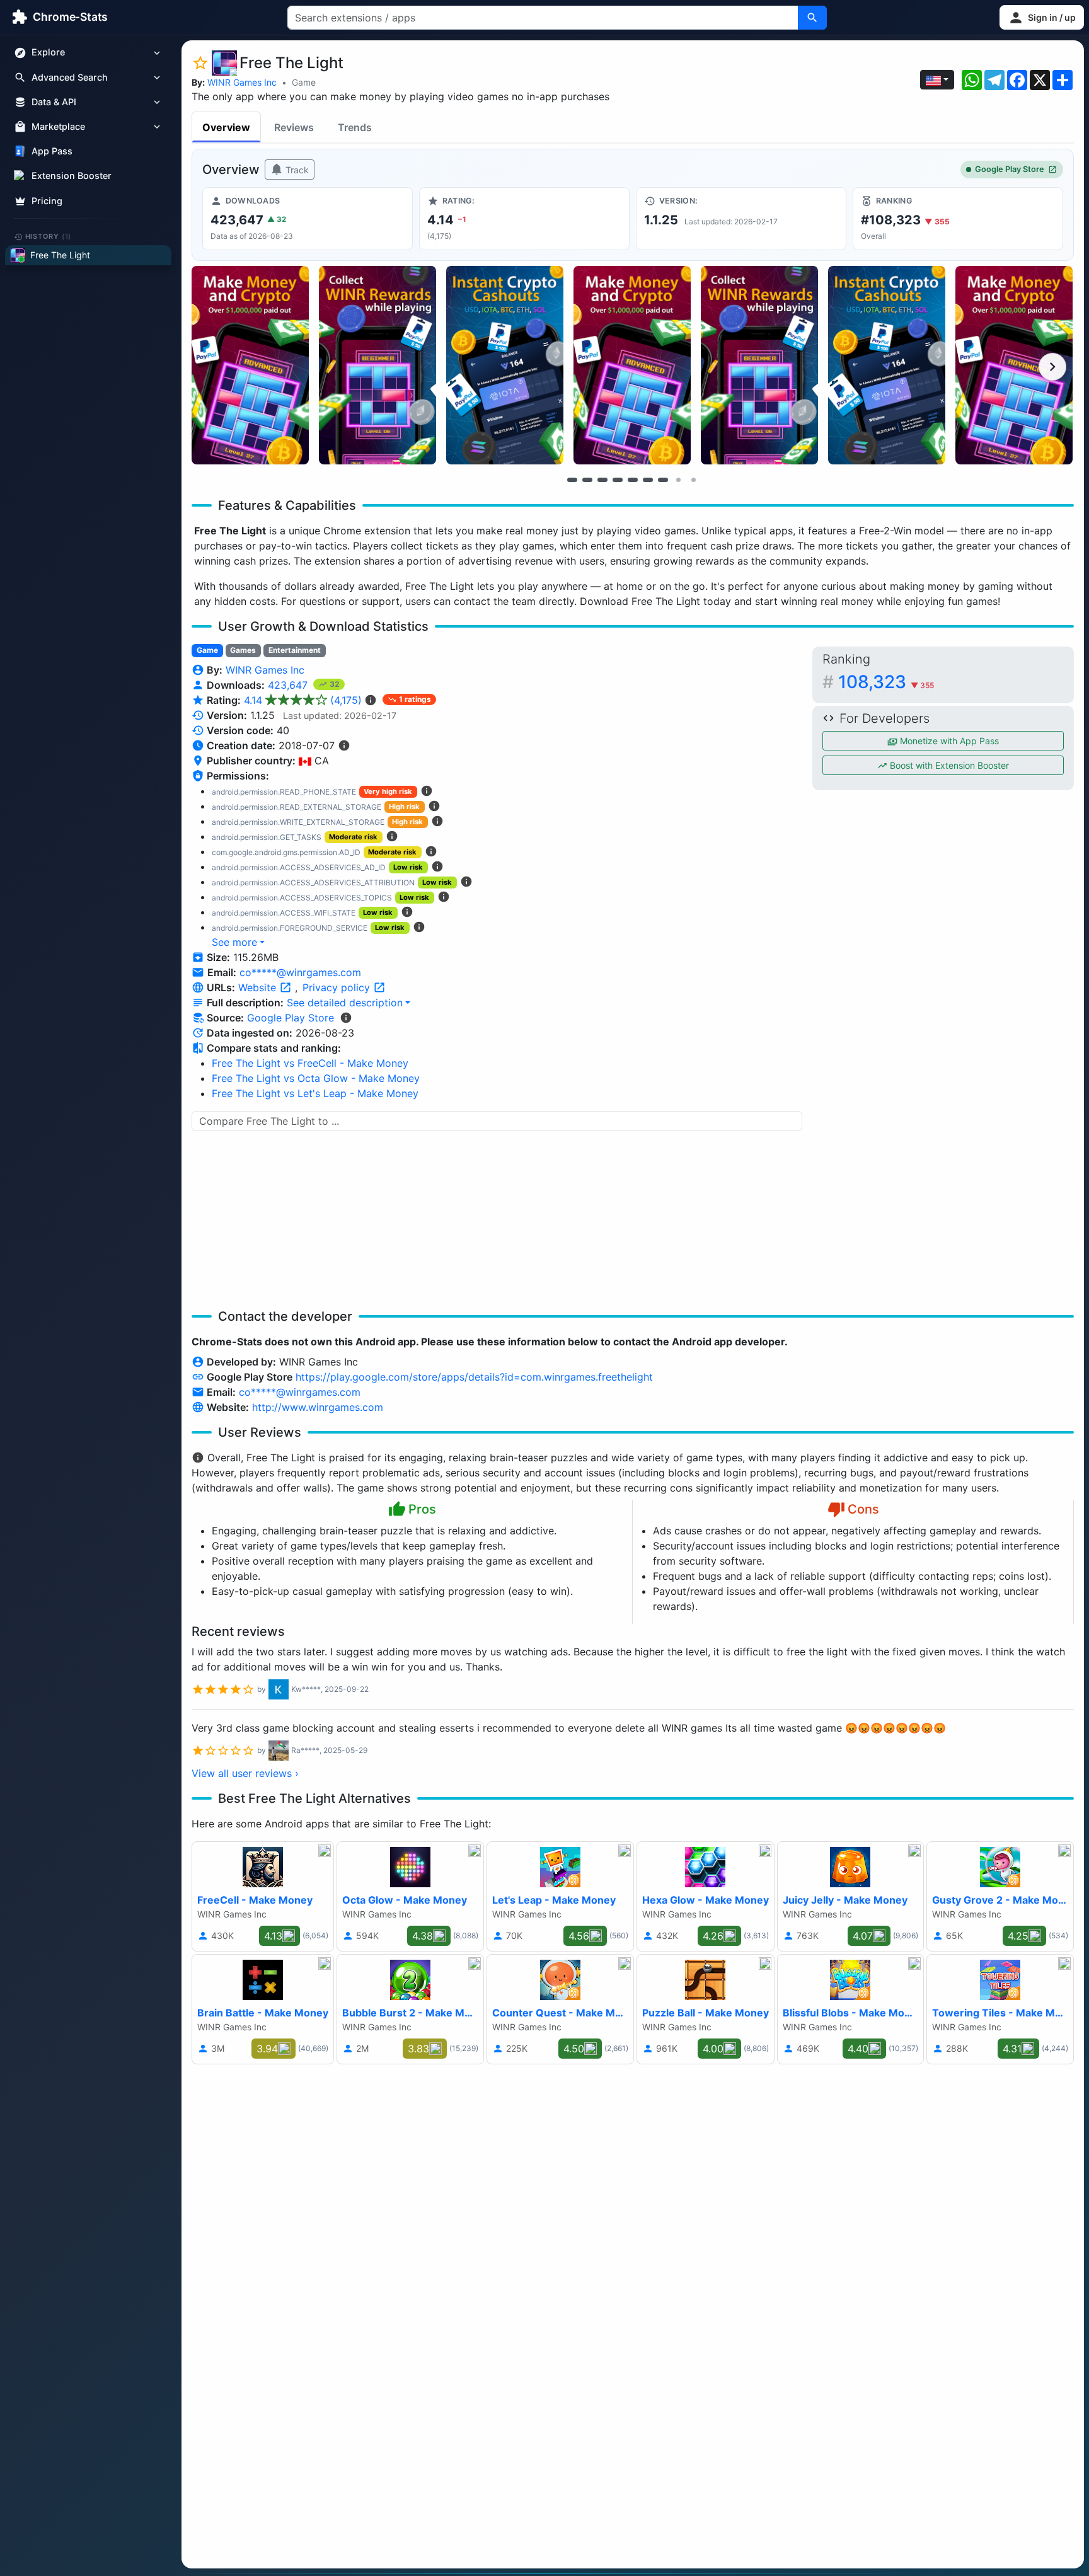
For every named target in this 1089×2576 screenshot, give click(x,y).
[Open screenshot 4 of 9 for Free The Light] (632, 365)
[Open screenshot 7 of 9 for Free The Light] (1014, 365)
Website (259, 987)
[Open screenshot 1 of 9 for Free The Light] (250, 365)
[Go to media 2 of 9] (587, 480)
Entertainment (295, 650)
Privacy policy (338, 987)
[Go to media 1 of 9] (572, 480)
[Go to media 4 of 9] (618, 480)
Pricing (47, 201)
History (49, 236)
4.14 (303, 700)
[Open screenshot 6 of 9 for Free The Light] (887, 365)
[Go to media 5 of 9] (633, 480)
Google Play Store (1010, 169)
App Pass (52, 152)
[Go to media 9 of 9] (693, 480)
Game (304, 82)
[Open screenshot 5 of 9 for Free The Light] (759, 365)
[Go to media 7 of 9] (663, 480)
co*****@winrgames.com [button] (300, 972)
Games (243, 650)
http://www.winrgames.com (318, 1407)
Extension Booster (72, 176)
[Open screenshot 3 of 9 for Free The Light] (505, 365)
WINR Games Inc (242, 82)
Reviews (294, 127)
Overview (226, 127)
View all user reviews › (245, 1773)
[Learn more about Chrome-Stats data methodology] (346, 1018)
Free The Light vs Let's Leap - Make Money (315, 1093)
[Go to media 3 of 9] (602, 480)
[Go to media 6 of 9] (648, 480)
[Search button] (812, 18)
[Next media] (1052, 367)
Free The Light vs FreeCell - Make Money (310, 1063)
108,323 (886, 682)
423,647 (289, 685)
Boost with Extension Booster (948, 765)
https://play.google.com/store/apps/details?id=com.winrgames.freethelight (474, 1377)
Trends (355, 127)
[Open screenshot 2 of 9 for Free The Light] (377, 365)
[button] (1042, 17)
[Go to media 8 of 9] (678, 480)
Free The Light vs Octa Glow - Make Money (316, 1078)
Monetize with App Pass (948, 741)
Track (296, 170)
